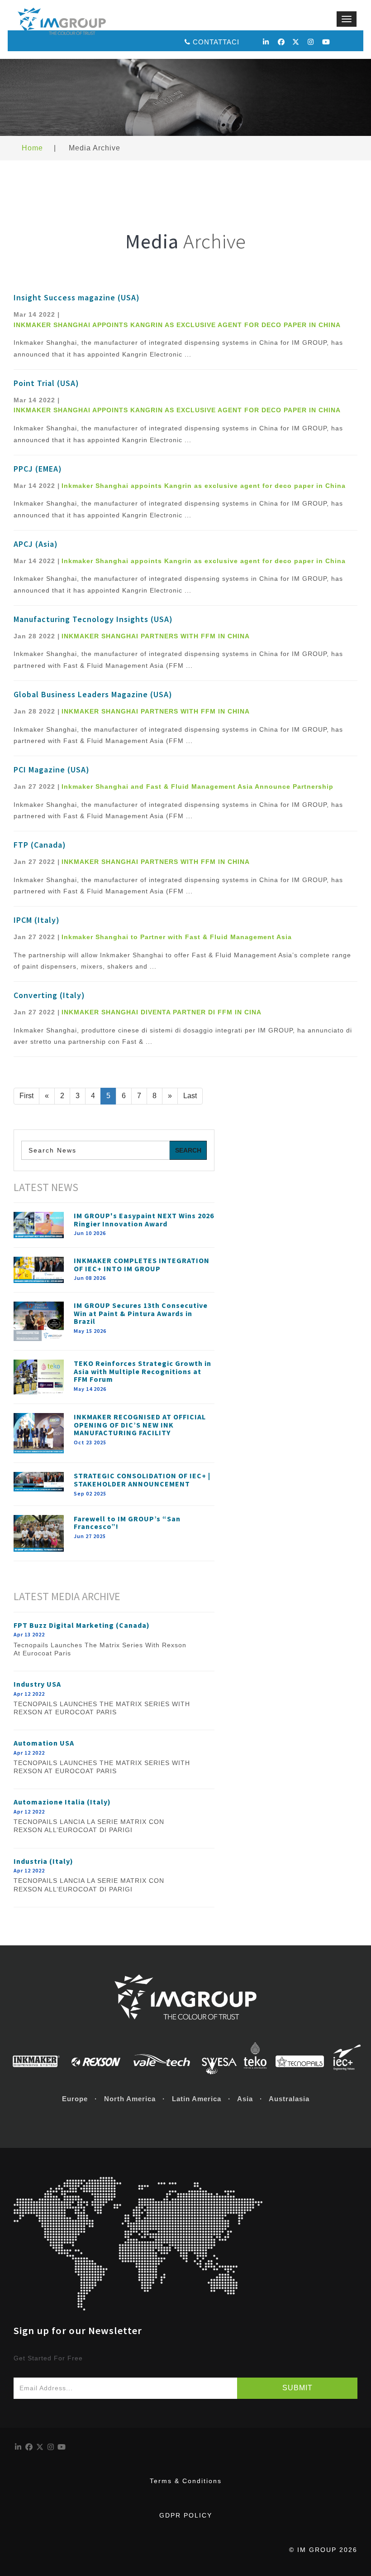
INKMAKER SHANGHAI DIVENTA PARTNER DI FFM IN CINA (162, 1012)
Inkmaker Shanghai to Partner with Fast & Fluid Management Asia (177, 937)
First (26, 1096)
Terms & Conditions (186, 2481)
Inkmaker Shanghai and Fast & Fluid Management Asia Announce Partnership (197, 786)
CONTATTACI (216, 42)
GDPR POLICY (186, 2515)
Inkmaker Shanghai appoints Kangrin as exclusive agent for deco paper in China (204, 486)
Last (190, 1096)
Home (32, 148)
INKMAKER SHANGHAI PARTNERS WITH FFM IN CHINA (156, 636)
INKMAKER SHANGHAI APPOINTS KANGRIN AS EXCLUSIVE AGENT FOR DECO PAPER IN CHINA (177, 325)
